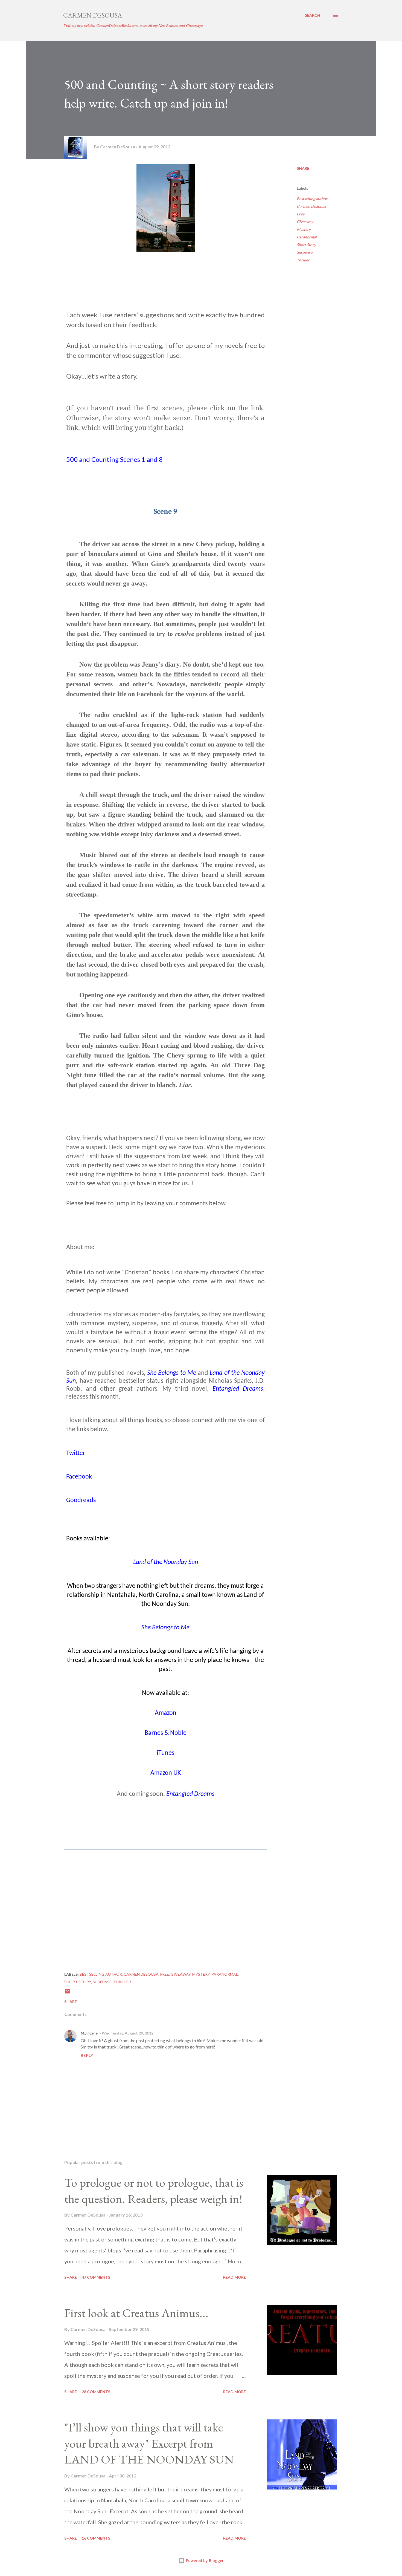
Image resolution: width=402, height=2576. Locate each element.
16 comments (96, 2538)
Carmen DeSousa (93, 15)
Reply (87, 2055)
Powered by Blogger (204, 2561)
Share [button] (303, 168)
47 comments (96, 2277)
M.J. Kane (89, 2033)
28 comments (96, 2392)
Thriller (303, 260)
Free (301, 214)
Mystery (304, 229)
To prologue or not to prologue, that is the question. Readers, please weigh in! (154, 2191)
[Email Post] (68, 1993)
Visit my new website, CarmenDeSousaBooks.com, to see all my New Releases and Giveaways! (133, 25)
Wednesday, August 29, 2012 (128, 2033)
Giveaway (305, 222)
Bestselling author (312, 199)
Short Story (306, 245)
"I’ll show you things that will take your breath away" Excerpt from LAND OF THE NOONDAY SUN (149, 2443)
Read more (234, 2277)
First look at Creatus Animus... (136, 2313)
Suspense (305, 252)
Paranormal (307, 237)
